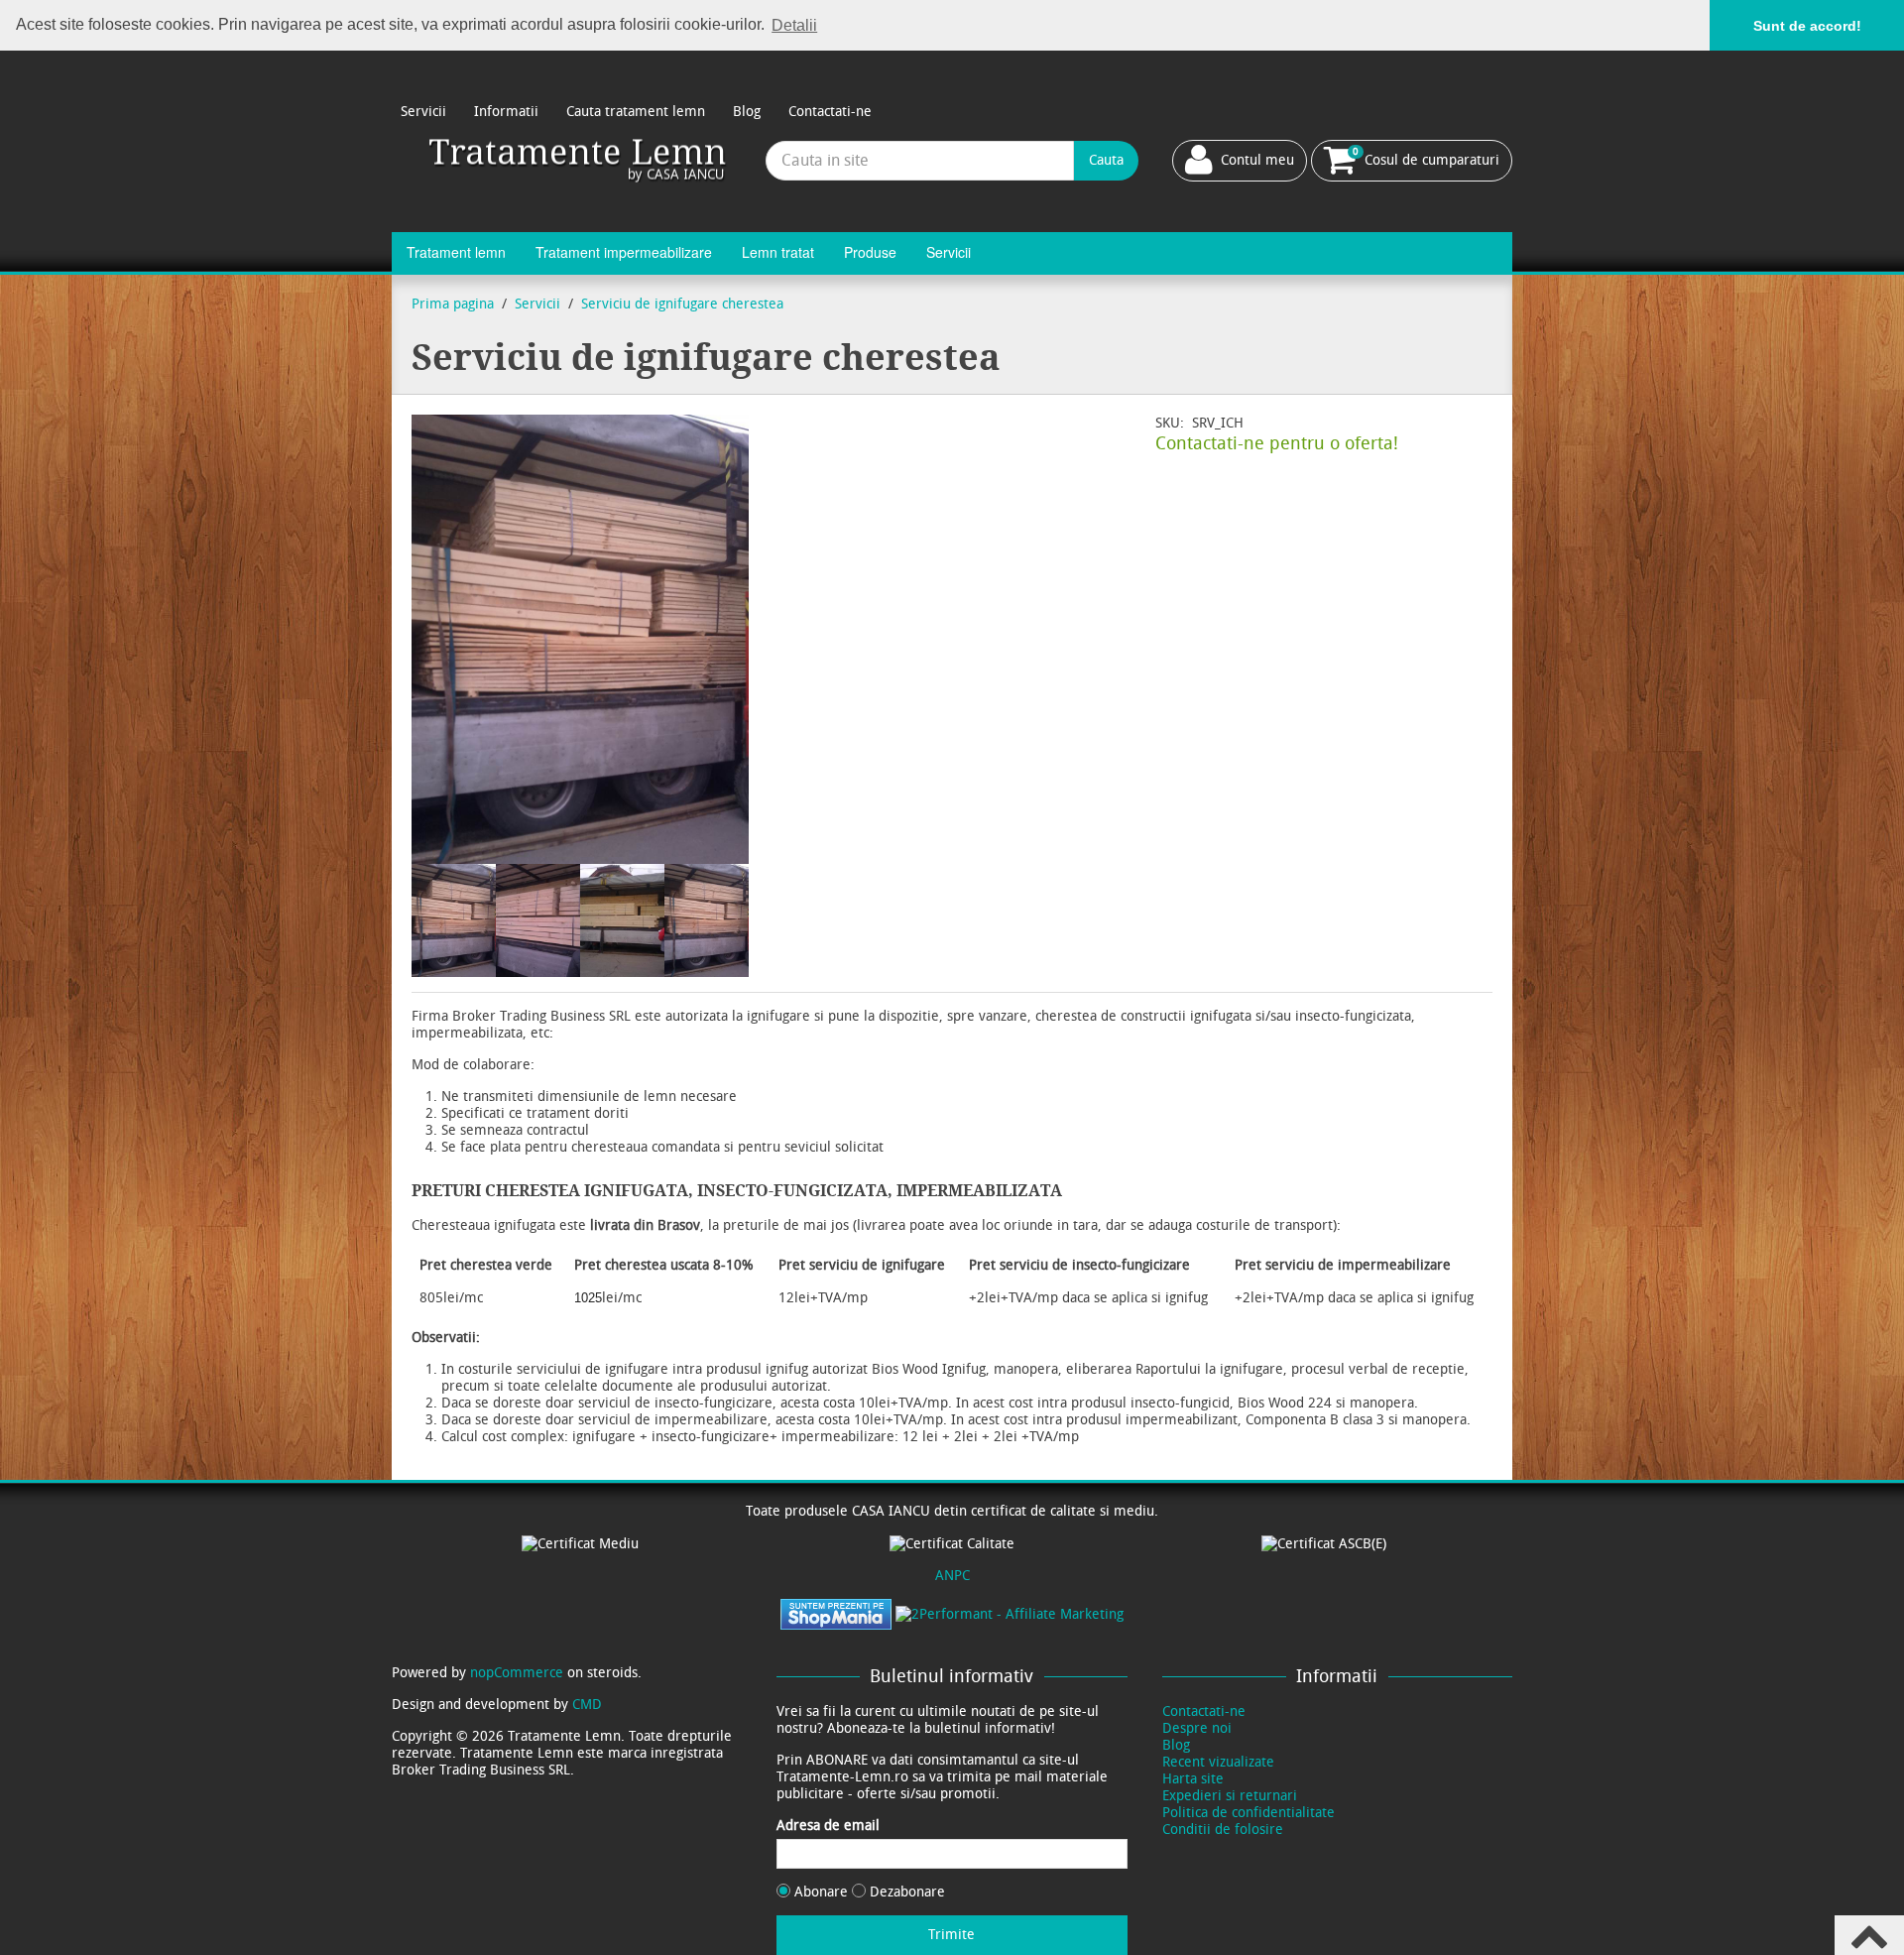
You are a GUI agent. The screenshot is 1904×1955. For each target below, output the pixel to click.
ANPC (952, 1576)
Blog (747, 112)
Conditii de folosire (1223, 1830)
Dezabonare (905, 1892)
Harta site (1193, 1779)
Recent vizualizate (1218, 1762)
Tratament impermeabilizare (624, 252)
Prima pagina (453, 304)
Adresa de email (828, 1826)
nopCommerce (517, 1673)
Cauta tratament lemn (636, 112)
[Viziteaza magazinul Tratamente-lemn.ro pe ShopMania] (836, 1613)
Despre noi (1197, 1728)
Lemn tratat (778, 252)
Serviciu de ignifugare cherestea (682, 304)
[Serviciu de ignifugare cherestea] (454, 920)
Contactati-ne (830, 112)
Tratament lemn (456, 252)
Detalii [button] (794, 25)
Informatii (506, 112)
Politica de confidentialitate (1249, 1813)
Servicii (423, 112)
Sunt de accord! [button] (1807, 26)
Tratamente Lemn (579, 160)
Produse (870, 252)
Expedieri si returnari (1230, 1796)
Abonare (821, 1892)
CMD (587, 1705)
